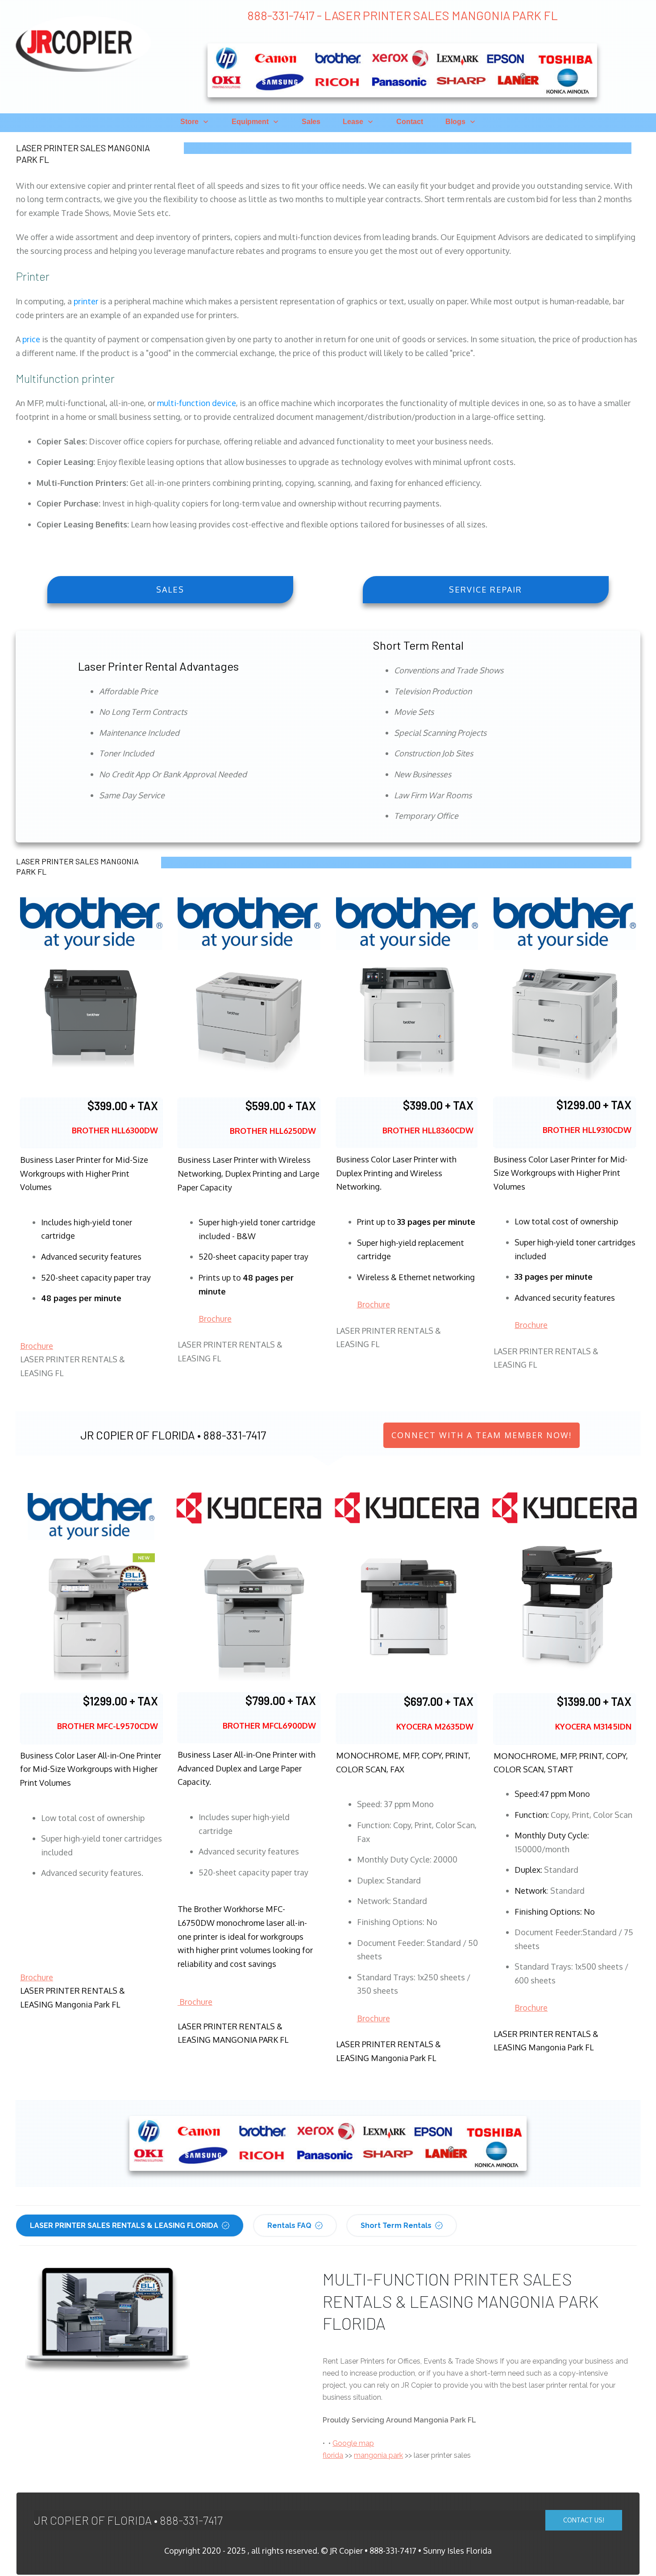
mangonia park (378, 2455)
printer (86, 301)
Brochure (37, 1346)
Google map (353, 2443)
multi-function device (197, 403)
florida (333, 2455)
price (31, 339)
